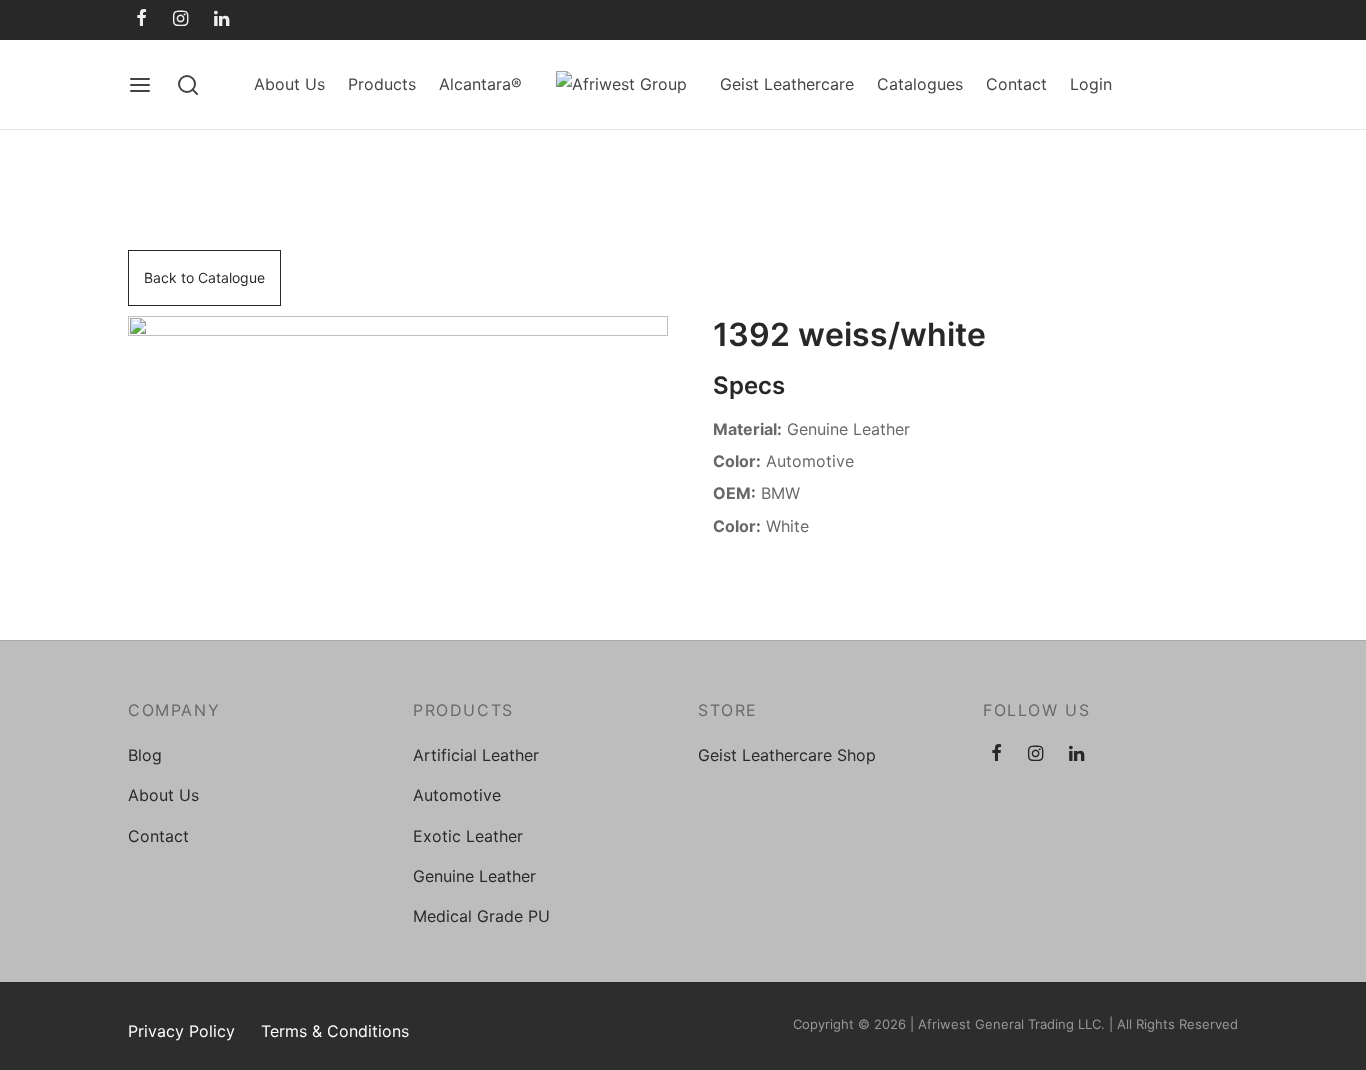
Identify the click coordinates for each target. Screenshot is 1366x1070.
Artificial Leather (476, 755)
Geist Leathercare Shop (787, 755)
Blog (145, 755)
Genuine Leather (474, 876)
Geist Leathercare (787, 84)
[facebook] (141, 19)
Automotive (457, 795)
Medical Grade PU (481, 916)
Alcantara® (480, 84)
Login (1091, 84)
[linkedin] (221, 19)
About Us (289, 84)
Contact (1016, 84)
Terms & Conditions (335, 1031)
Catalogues (920, 84)
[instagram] (180, 19)
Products (382, 84)
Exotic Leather (468, 836)
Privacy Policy (181, 1031)
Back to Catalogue (204, 277)
